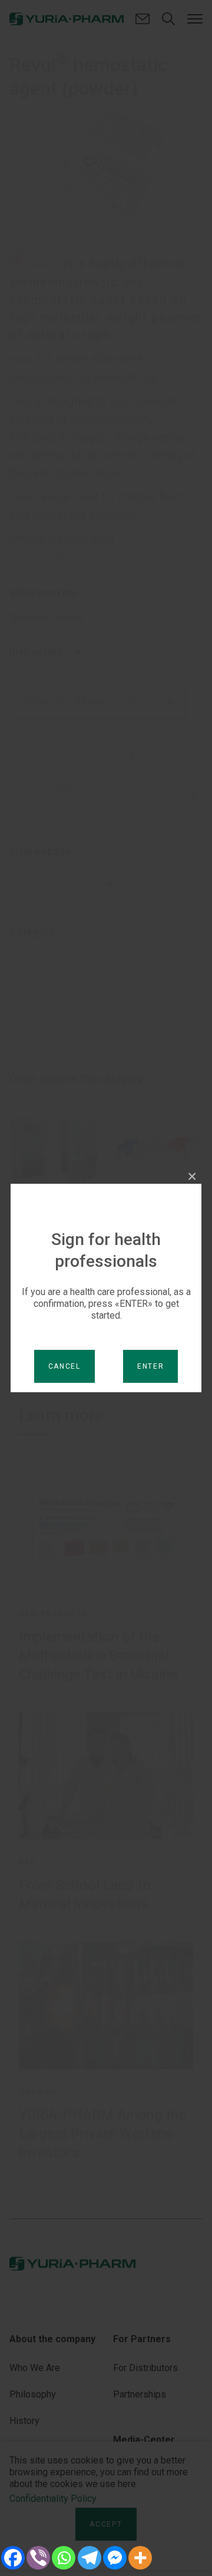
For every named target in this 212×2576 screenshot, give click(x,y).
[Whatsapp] (64, 2558)
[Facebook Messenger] (115, 2558)
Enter (151, 1366)
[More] (140, 2558)
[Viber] (38, 2558)
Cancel (64, 1366)
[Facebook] (13, 2558)
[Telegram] (89, 2558)
